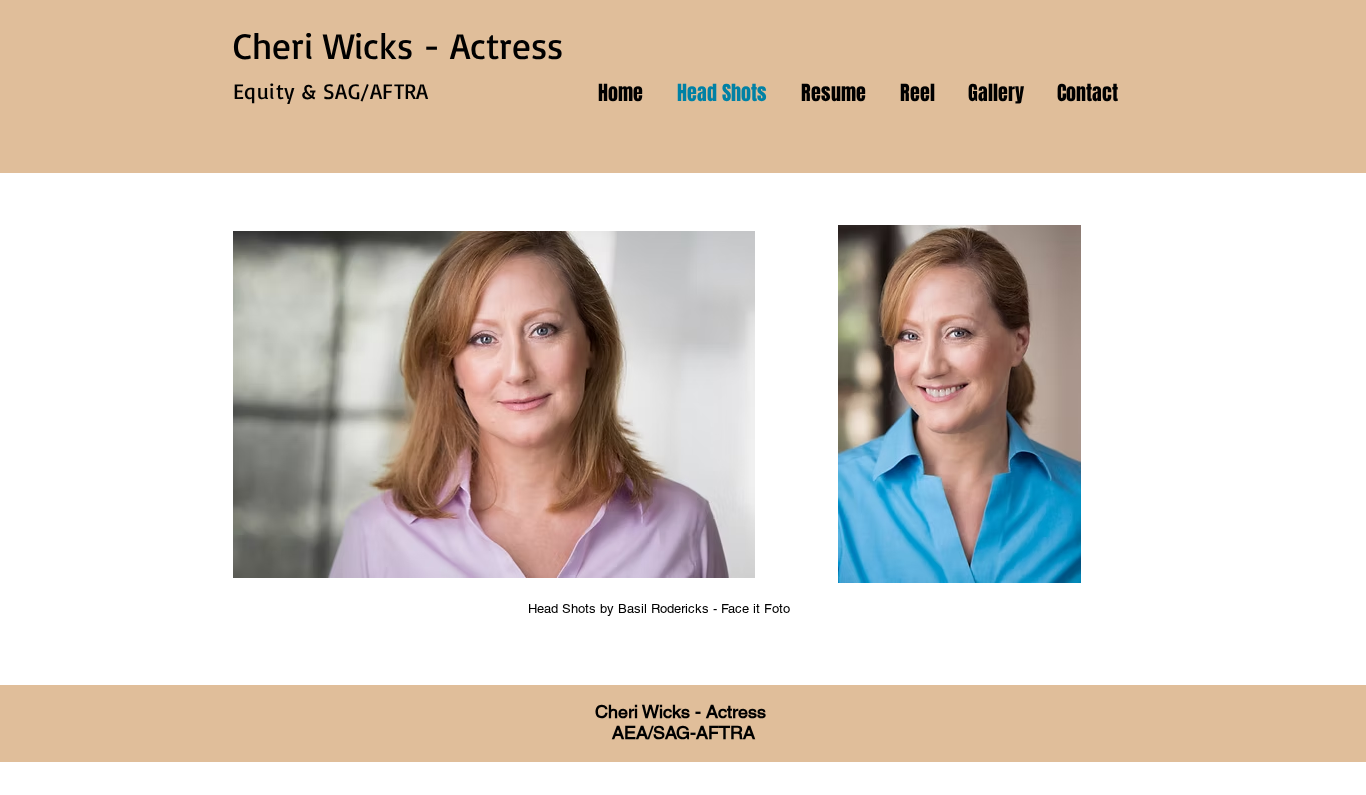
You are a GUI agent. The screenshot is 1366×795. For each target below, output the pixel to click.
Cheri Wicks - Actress (398, 45)
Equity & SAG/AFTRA (331, 90)
